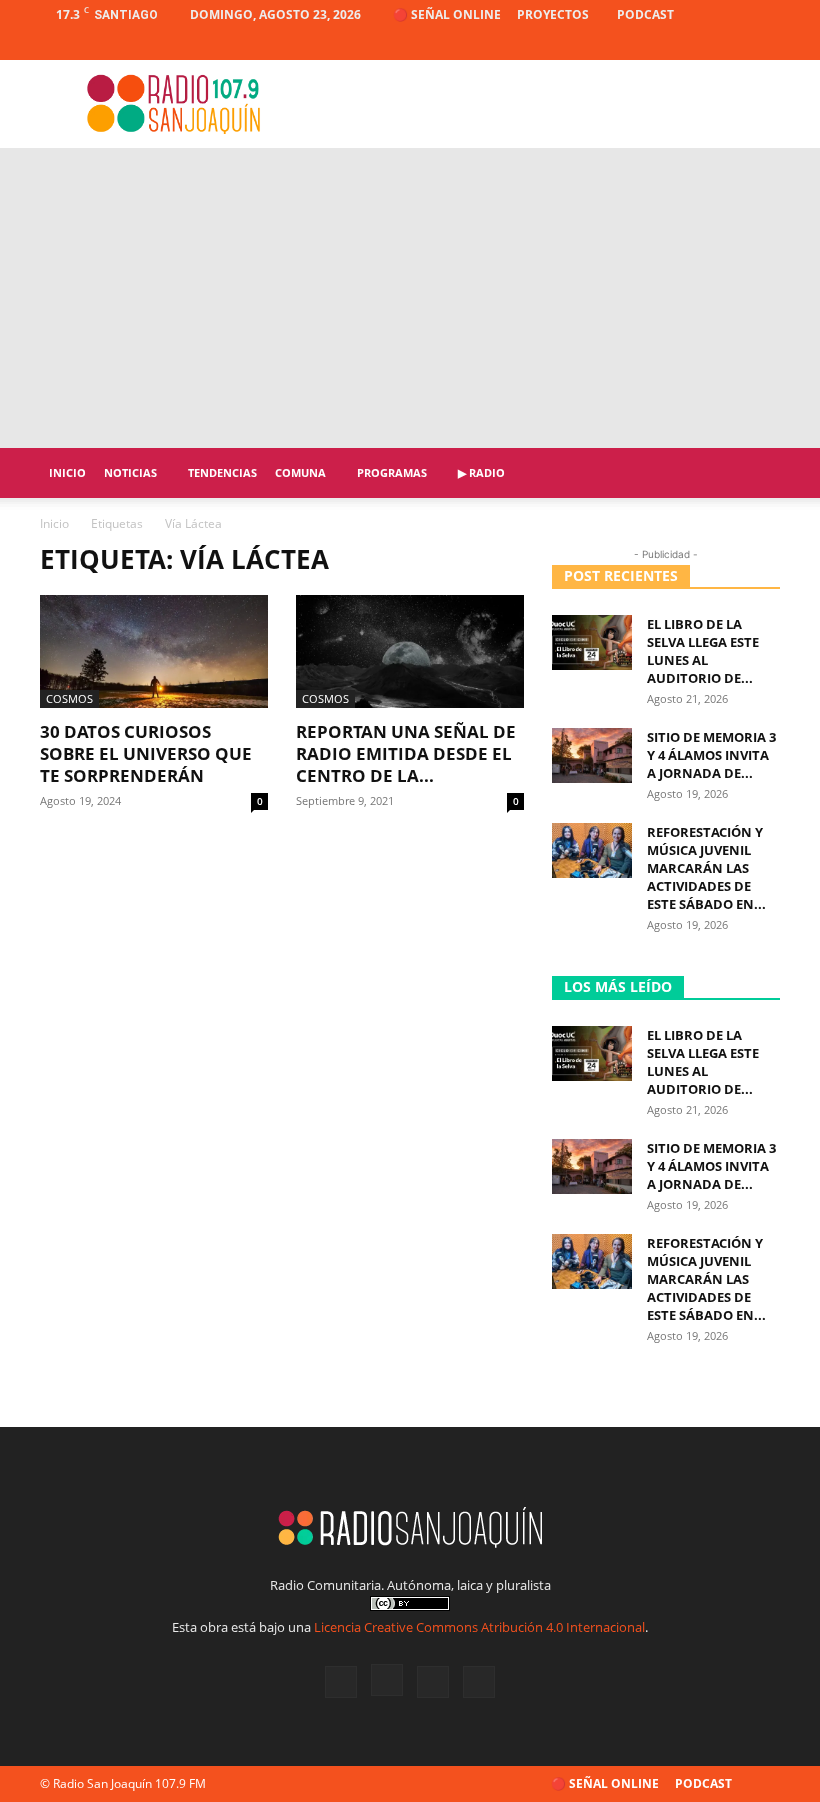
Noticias (130, 472)
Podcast (645, 14)
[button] (756, 473)
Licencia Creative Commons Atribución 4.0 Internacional (479, 1627)
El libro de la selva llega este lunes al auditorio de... (703, 651)
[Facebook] (666, 45)
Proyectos (553, 14)
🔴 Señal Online (447, 14)
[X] (732, 45)
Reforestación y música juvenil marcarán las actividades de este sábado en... (706, 868)
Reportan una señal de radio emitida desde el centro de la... (406, 753)
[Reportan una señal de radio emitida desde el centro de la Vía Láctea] (410, 651)
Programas (392, 472)
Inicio (67, 472)
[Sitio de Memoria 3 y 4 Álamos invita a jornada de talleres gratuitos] (592, 755)
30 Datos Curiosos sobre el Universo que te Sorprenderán (146, 753)
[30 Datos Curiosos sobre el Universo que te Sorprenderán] (154, 651)
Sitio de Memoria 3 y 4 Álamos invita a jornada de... (711, 755)
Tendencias (222, 472)
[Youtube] (765, 45)
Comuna (300, 472)
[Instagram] (699, 45)
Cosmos (69, 698)
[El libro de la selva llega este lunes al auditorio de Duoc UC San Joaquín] (592, 642)
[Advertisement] (410, 298)
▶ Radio (481, 472)
